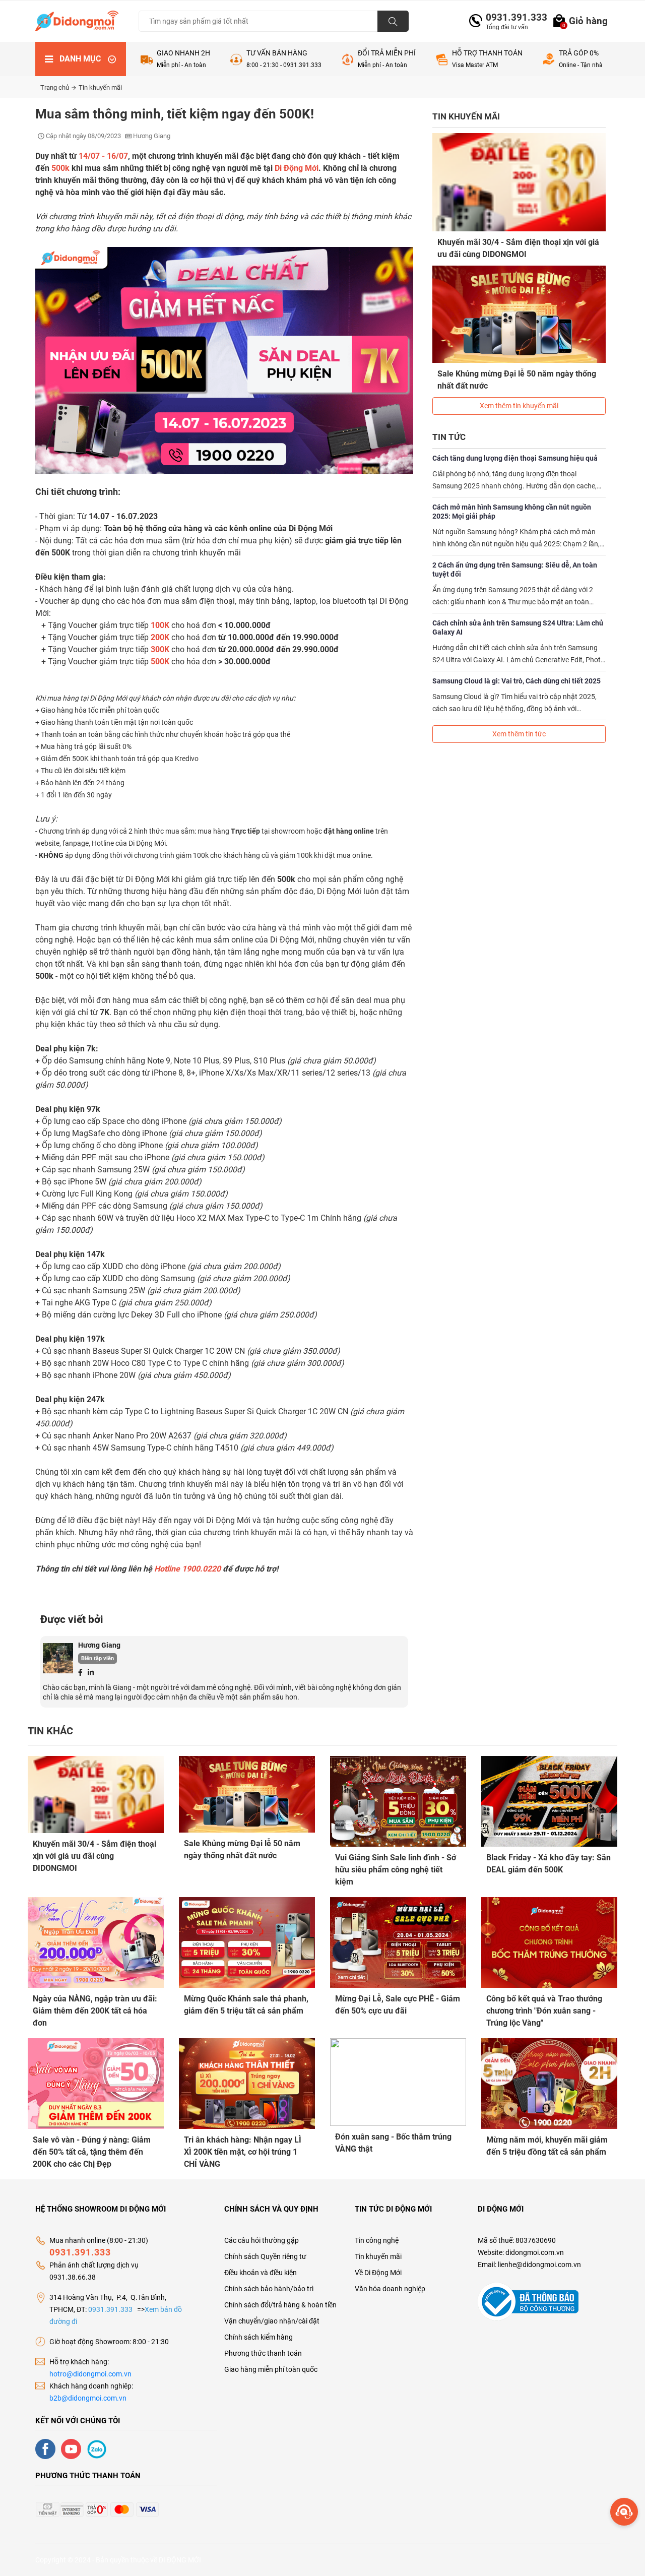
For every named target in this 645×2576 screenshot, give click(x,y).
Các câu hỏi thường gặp (262, 2240)
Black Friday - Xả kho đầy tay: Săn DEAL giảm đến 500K (549, 1864)
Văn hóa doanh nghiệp (390, 2289)
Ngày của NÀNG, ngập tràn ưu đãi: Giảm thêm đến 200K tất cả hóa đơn (95, 2011)
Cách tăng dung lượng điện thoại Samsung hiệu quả (515, 458)
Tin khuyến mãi (100, 87)
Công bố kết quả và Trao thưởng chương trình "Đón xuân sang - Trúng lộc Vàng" (544, 2011)
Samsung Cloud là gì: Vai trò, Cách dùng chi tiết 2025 (517, 681)
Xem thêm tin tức (519, 734)
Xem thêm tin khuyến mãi (519, 406)
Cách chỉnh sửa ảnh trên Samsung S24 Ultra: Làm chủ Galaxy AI (518, 627)
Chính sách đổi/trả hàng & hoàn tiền (280, 2305)
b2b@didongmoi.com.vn (88, 2398)
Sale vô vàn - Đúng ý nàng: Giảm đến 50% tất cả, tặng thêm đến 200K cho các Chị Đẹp (92, 2152)
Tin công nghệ (377, 2240)
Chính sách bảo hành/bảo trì (269, 2289)
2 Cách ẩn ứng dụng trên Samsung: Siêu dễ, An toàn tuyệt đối (515, 570)
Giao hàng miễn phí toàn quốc (271, 2369)
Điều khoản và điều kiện (261, 2273)
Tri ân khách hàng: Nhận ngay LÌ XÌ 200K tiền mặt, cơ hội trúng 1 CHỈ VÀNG (243, 2152)
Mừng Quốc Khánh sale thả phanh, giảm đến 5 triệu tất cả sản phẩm (246, 2005)
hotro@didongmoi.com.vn (90, 2374)
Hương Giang (99, 1645)
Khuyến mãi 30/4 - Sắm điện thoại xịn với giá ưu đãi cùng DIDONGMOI (518, 248)
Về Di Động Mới (378, 2273)
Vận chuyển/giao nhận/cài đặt (272, 2321)
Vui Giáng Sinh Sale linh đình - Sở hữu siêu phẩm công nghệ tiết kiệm (396, 1870)
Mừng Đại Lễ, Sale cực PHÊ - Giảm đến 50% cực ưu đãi (398, 2005)
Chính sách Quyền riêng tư (265, 2256)
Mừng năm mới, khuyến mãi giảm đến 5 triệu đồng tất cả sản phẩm (547, 2146)
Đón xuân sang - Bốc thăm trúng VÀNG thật (393, 2143)
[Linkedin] (91, 1672)
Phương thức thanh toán (263, 2353)
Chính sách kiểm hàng (259, 2337)
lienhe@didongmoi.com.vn (539, 2265)
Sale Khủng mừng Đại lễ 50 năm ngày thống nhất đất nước (517, 380)
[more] (624, 2512)
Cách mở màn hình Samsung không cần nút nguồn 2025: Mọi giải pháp (512, 512)
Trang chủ (55, 87)
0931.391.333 (512, 17)
